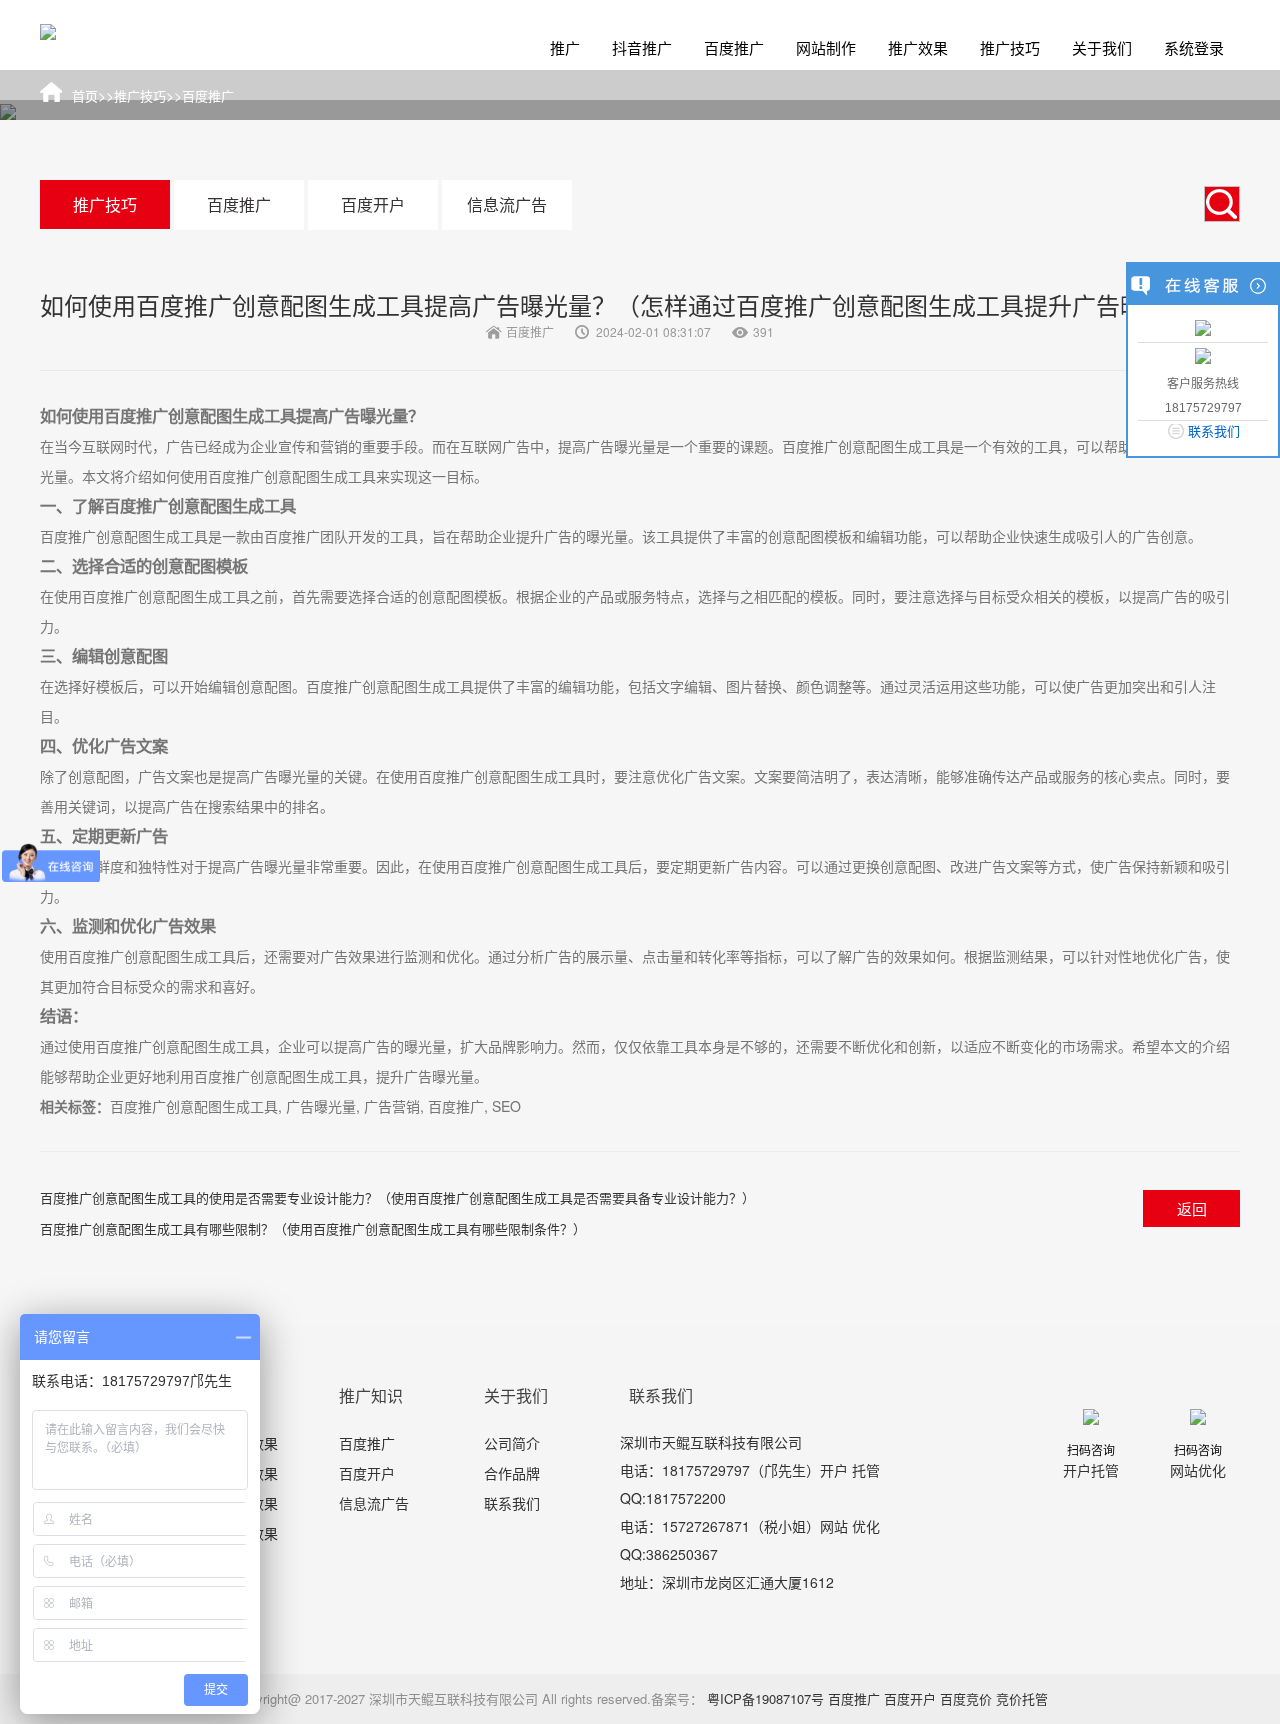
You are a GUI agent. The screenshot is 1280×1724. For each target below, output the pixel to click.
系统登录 (1194, 47)
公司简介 (512, 1443)
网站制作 (826, 47)
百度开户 (373, 204)
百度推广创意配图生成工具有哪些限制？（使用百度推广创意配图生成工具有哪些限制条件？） (313, 1228)
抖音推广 (642, 47)
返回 (1192, 1208)
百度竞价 (966, 1698)
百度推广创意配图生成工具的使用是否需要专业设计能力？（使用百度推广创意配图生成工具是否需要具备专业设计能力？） (397, 1197)
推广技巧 (1010, 47)
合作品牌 (512, 1473)
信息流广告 (507, 204)
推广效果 (918, 47)
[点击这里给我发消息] (1203, 326)
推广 (565, 47)
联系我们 (512, 1503)
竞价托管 (1022, 1698)
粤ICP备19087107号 (765, 1698)
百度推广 (734, 47)
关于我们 (1102, 47)
